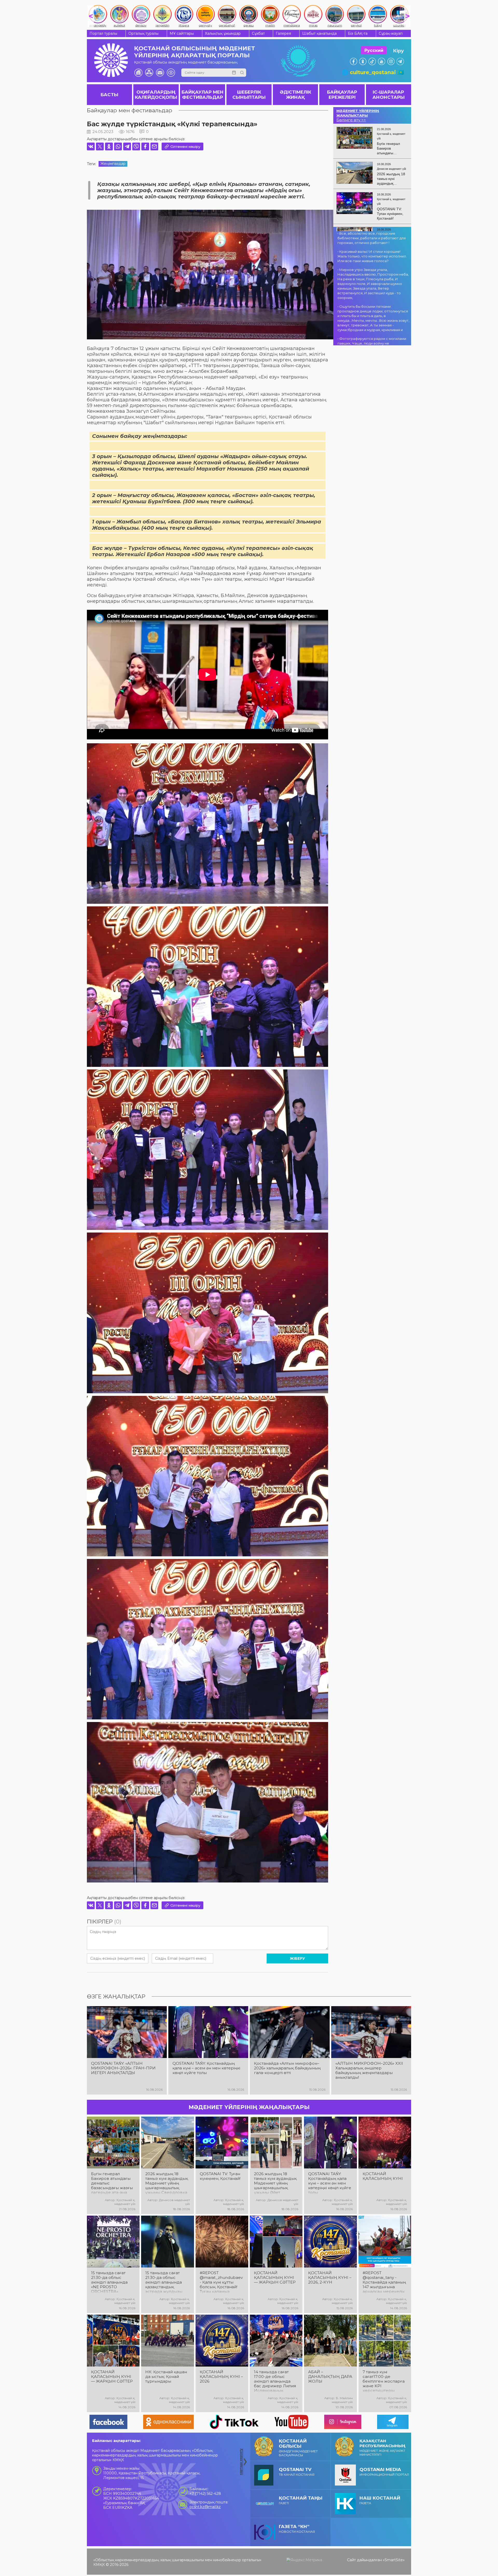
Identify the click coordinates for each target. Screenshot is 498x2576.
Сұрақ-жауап (391, 33)
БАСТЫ (109, 95)
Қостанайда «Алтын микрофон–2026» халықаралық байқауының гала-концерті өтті (287, 2068)
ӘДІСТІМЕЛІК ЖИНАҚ (296, 95)
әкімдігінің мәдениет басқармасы (298, 2448)
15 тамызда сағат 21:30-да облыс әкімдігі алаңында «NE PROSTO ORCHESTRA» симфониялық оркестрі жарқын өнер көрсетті (109, 2282)
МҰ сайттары (182, 33)
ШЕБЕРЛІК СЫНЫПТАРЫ (249, 95)
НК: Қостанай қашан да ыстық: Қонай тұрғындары (166, 2377)
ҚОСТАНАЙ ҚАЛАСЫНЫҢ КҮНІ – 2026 (221, 2377)
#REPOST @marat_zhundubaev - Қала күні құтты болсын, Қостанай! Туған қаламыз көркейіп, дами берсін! (221, 2282)
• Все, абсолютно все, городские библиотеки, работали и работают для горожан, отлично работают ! (372, 238)
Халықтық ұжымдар (223, 33)
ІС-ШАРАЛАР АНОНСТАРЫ (389, 95)
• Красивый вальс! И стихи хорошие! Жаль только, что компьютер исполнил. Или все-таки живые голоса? (372, 256)
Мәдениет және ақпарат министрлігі (382, 2447)
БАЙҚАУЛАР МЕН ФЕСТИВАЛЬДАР (203, 95)
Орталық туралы (143, 33)
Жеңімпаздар (113, 164)
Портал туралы (103, 33)
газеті (301, 2500)
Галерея (283, 33)
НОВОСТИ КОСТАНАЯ (297, 2529)
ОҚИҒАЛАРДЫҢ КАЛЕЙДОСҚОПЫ (156, 95)
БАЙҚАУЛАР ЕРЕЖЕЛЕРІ (342, 95)
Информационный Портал (384, 2472)
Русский (374, 50)
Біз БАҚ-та (358, 33)
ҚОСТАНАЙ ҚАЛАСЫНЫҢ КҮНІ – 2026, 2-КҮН (330, 2278)
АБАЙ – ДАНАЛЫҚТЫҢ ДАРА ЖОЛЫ (330, 2377)
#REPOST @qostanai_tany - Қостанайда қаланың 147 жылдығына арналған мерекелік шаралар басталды (384, 2282)
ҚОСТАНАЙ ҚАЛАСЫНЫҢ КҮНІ (383, 2176)
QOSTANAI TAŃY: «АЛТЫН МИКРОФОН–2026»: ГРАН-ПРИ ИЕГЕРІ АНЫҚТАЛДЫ (123, 2068)
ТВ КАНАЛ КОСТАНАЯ (297, 2472)
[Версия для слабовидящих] (171, 73)
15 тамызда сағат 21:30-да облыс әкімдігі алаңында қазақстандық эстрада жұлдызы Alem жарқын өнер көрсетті (165, 2282)
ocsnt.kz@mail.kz (205, 2507)
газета (380, 2500)
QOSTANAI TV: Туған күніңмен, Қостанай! (220, 2176)
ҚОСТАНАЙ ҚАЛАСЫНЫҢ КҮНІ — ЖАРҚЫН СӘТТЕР (275, 2278)
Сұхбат (258, 33)
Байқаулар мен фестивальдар (130, 110)
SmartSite (394, 2560)
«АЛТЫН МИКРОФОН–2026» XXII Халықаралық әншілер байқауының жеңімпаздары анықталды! (369, 2070)
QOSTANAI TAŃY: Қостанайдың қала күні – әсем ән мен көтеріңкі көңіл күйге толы (206, 2068)
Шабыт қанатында (319, 33)
